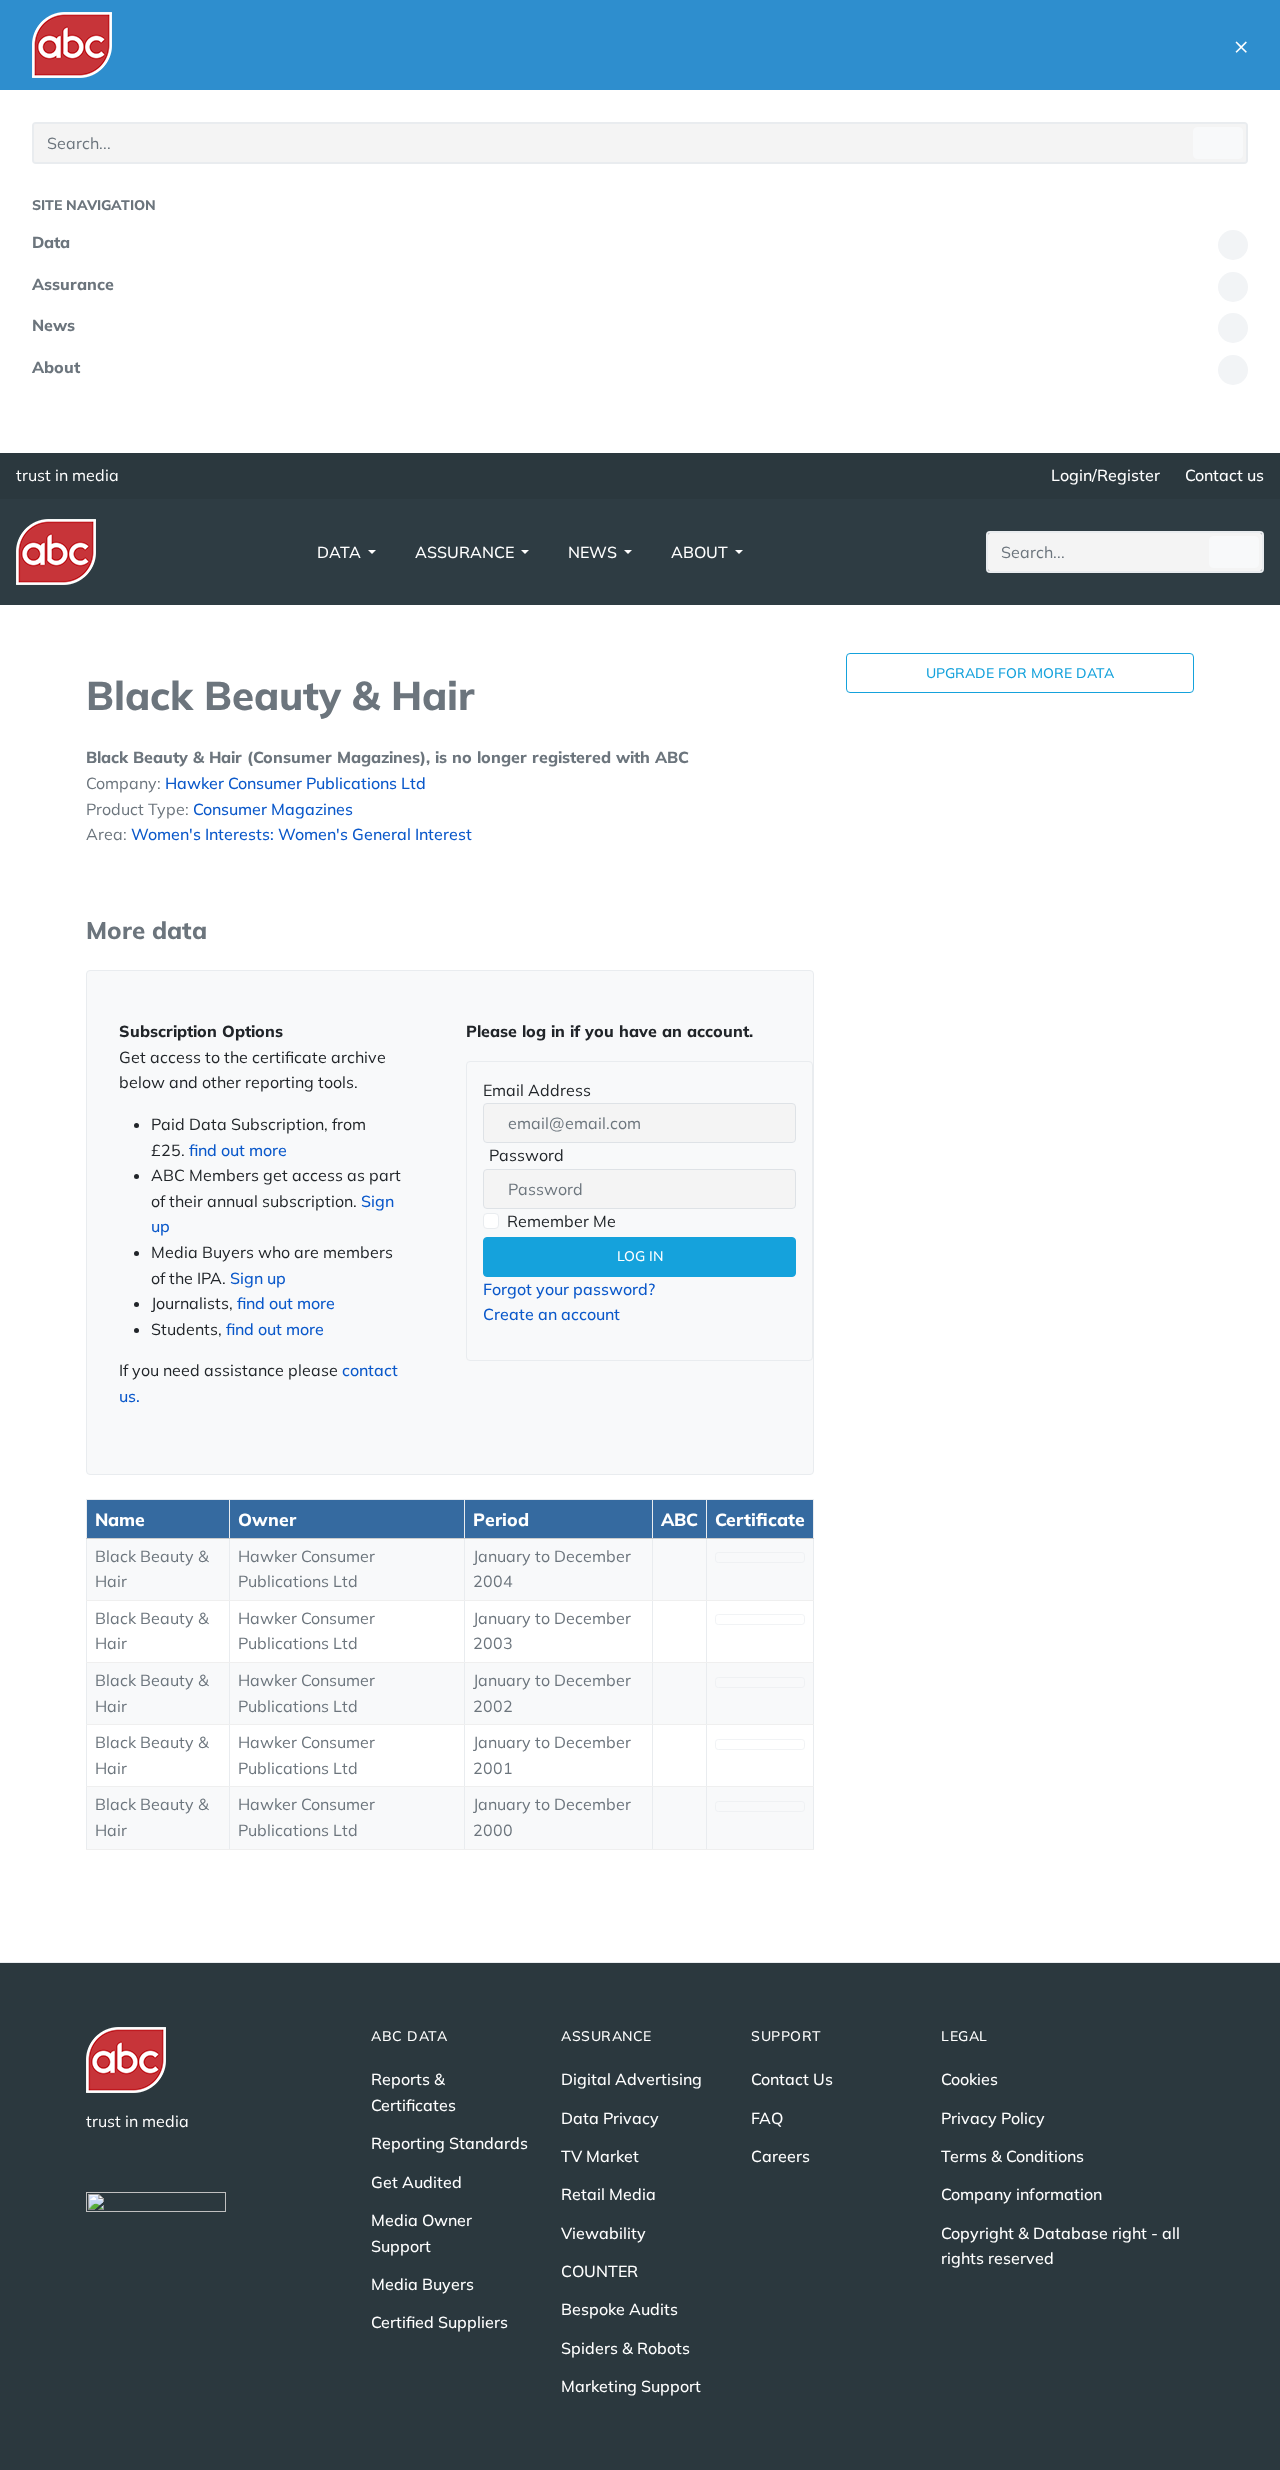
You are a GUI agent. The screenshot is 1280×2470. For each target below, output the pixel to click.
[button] (1241, 45)
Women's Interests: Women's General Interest (301, 834)
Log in (640, 1256)
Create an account (551, 1314)
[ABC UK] (72, 45)
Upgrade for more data (1020, 673)
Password (523, 1157)
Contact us (1224, 475)
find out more (238, 1150)
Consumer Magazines (273, 809)
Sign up (258, 1278)
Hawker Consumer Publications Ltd (295, 783)
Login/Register (1105, 475)
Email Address (537, 1090)
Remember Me (561, 1221)
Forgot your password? (569, 1289)
